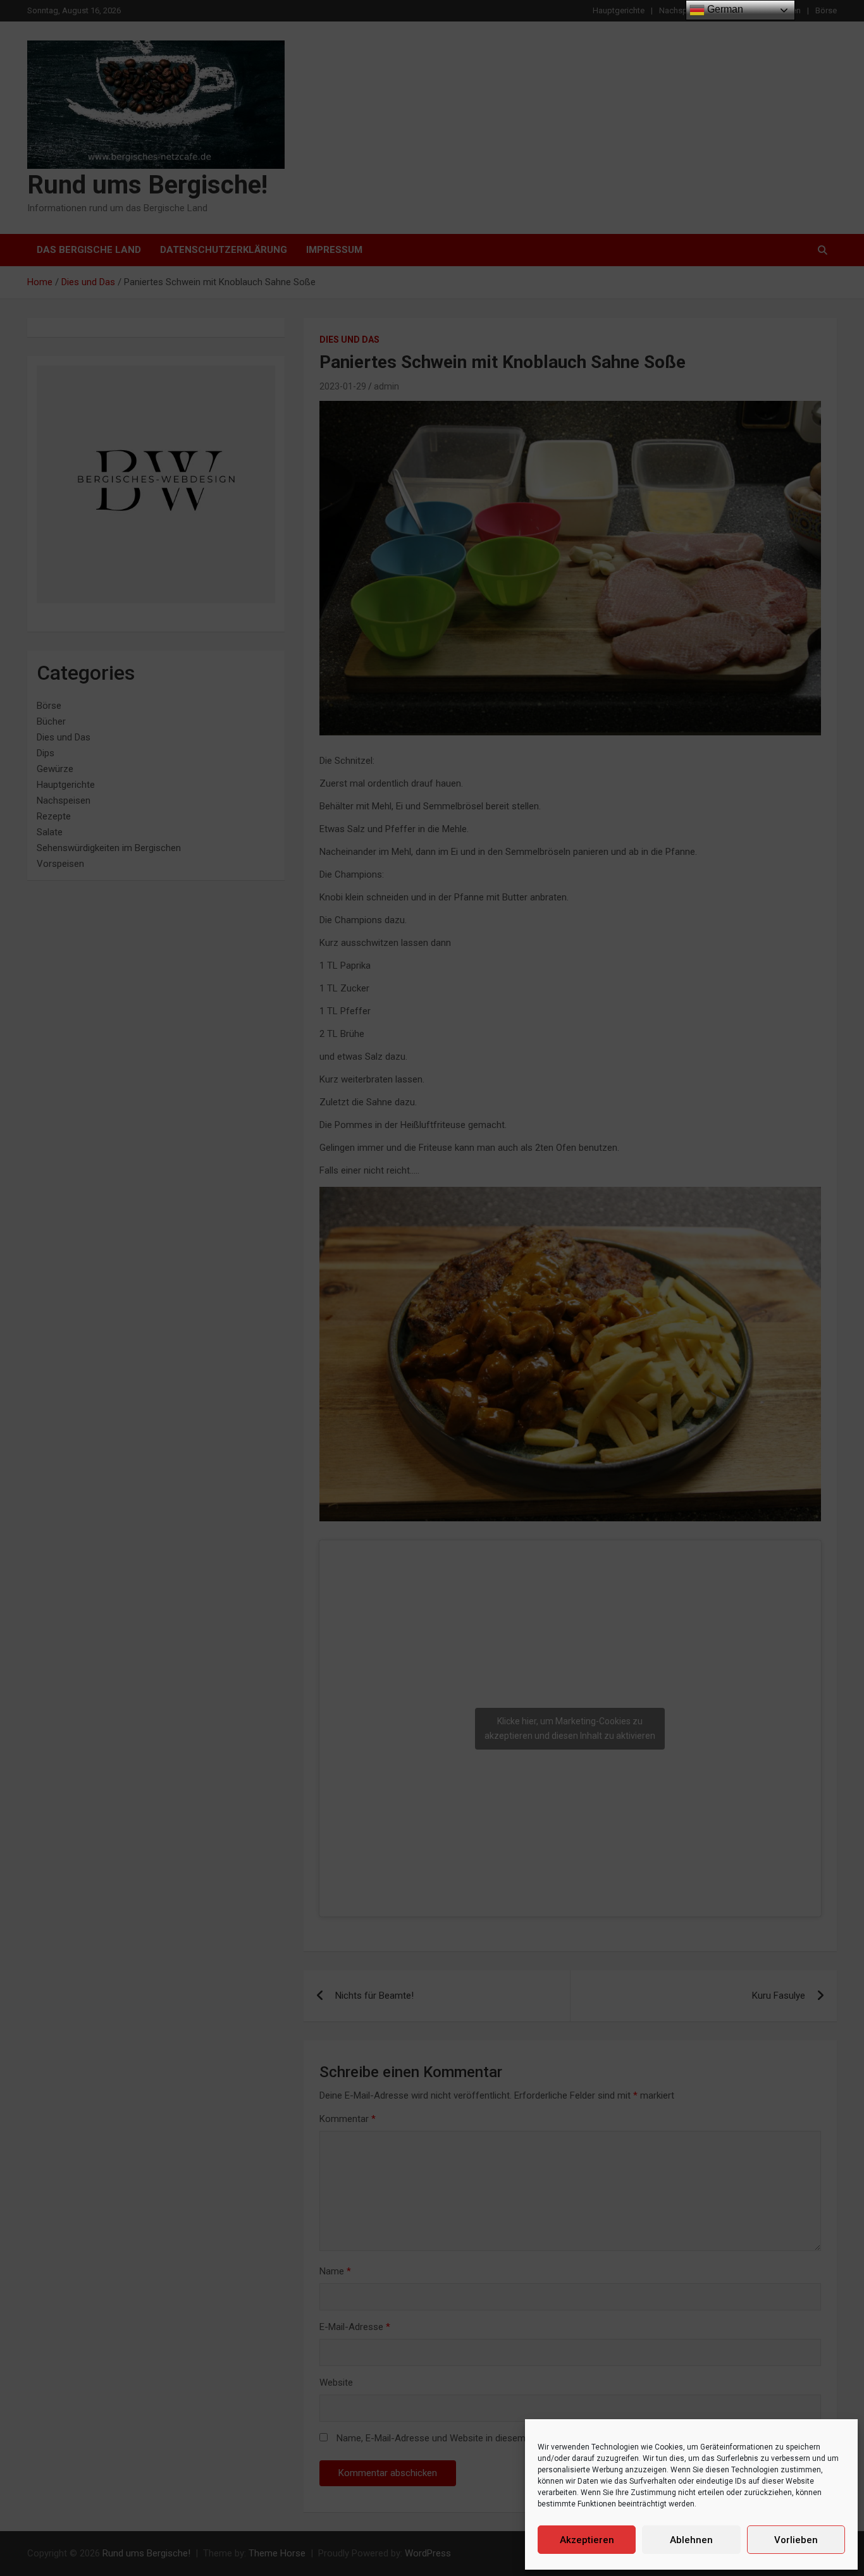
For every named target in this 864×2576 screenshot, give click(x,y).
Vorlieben (796, 2540)
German (724, 9)
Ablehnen (691, 2540)
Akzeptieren (587, 2540)
